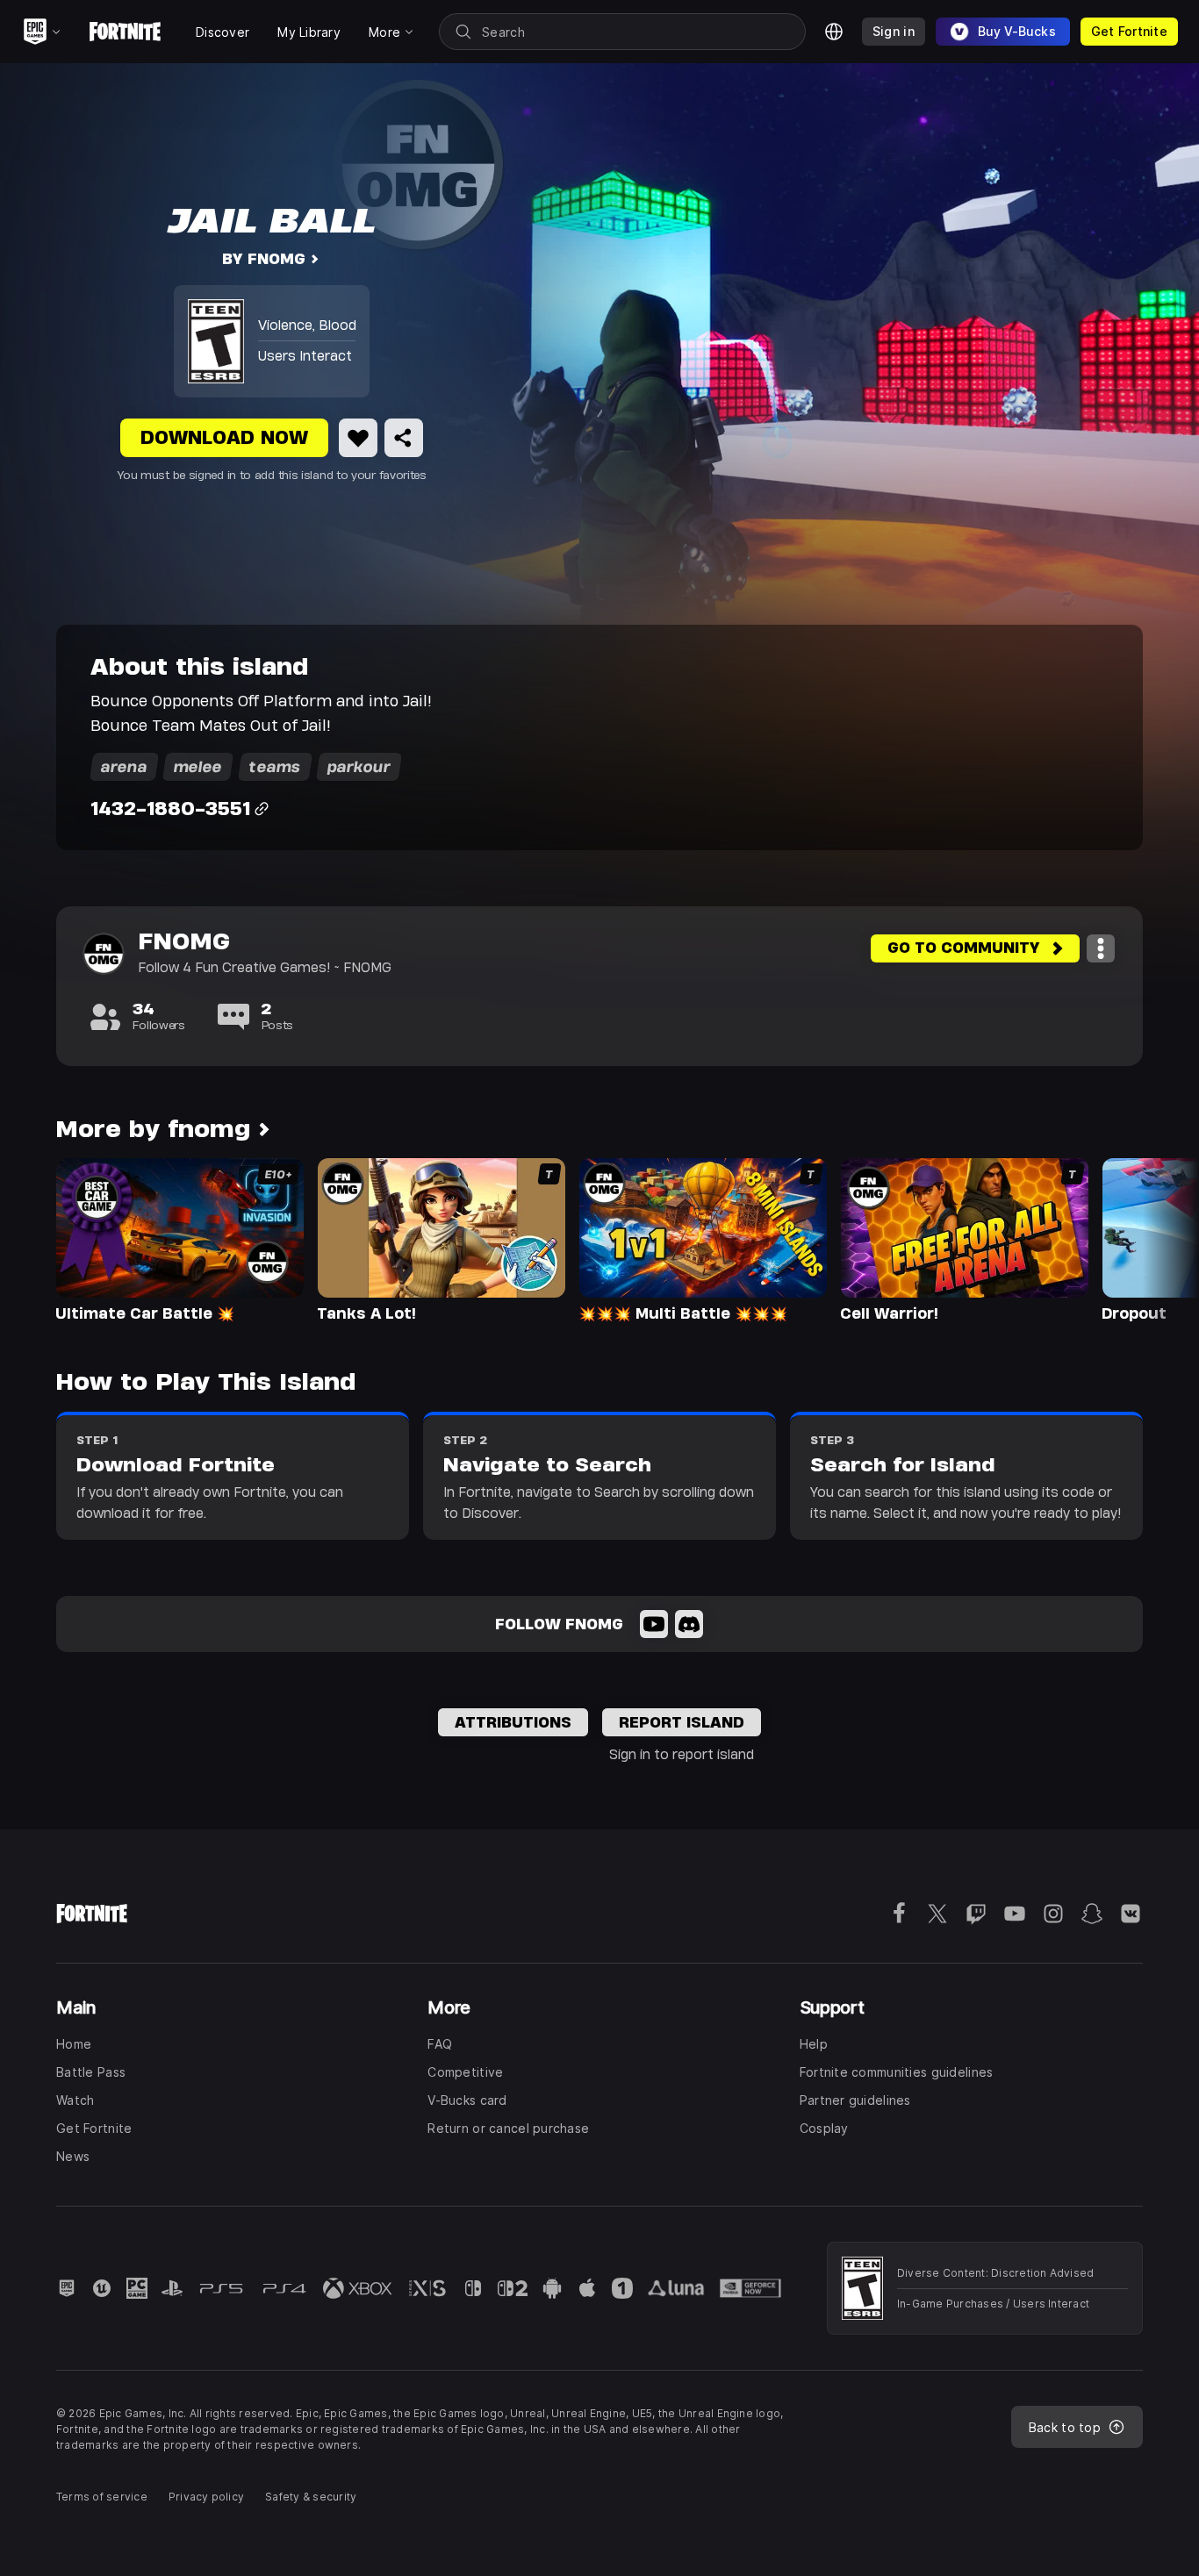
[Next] (1152, 1239)
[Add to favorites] (358, 438)
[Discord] (689, 1624)
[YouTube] (654, 1624)
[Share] (404, 438)
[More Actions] (1101, 948)
